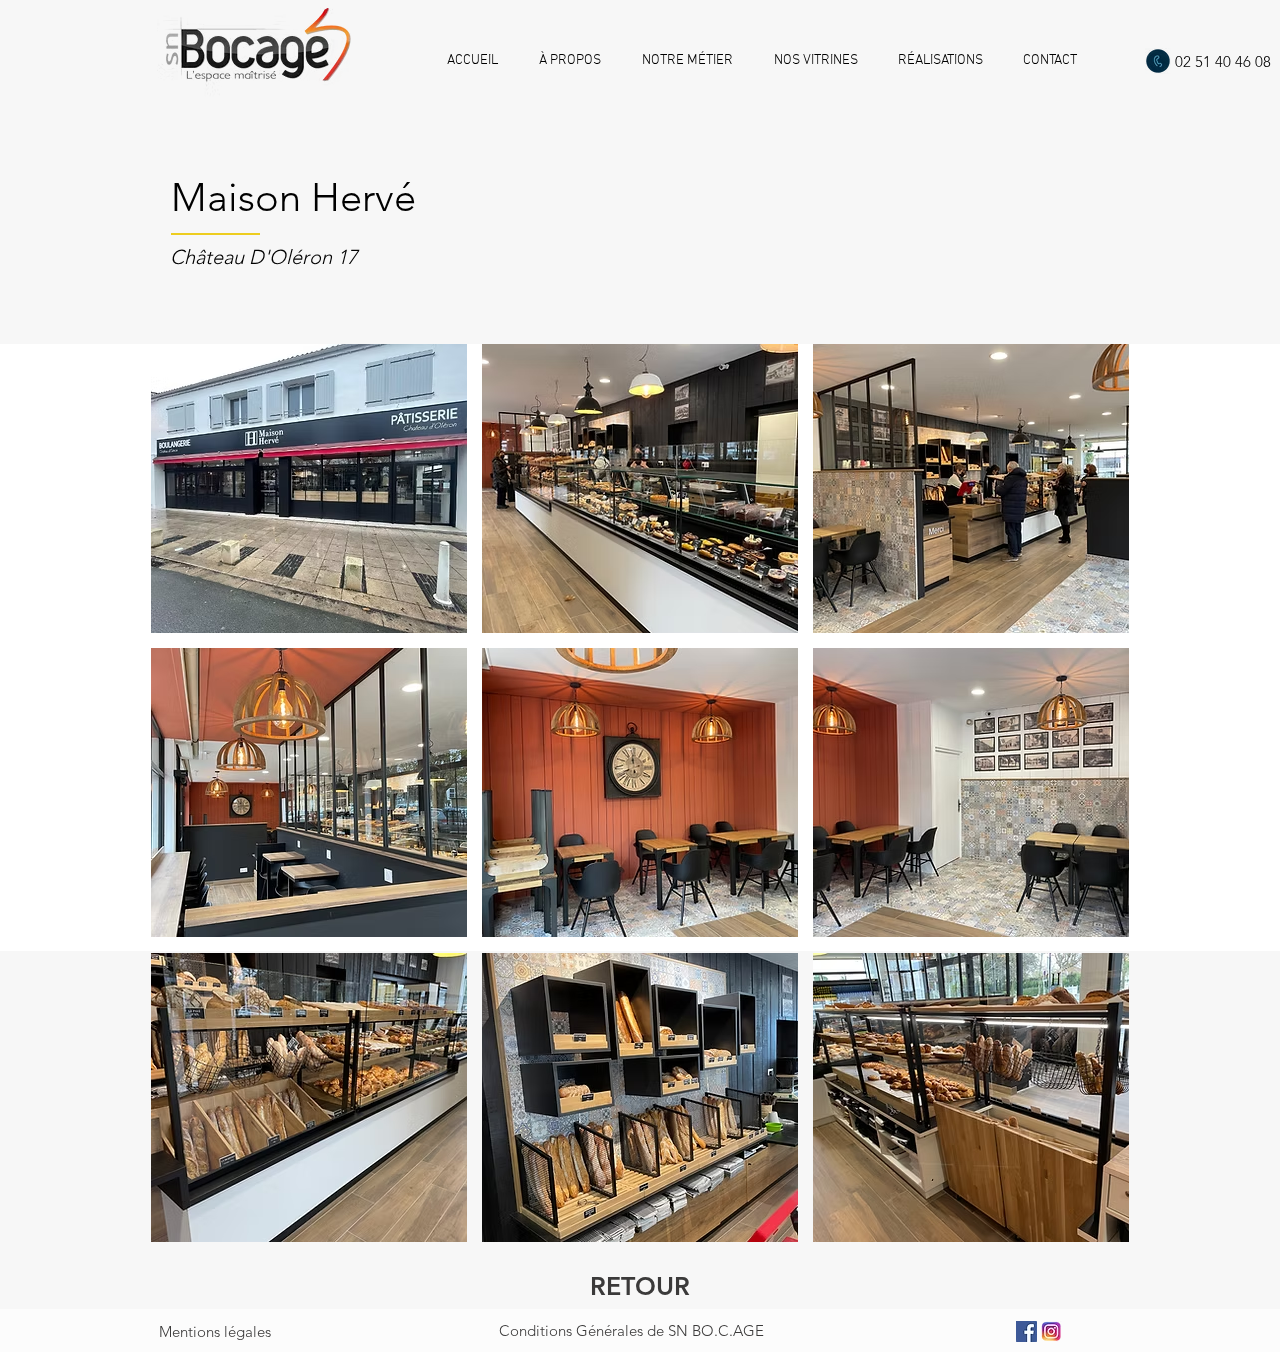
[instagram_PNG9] (1051, 1331)
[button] (309, 488)
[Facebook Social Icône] (1026, 1331)
